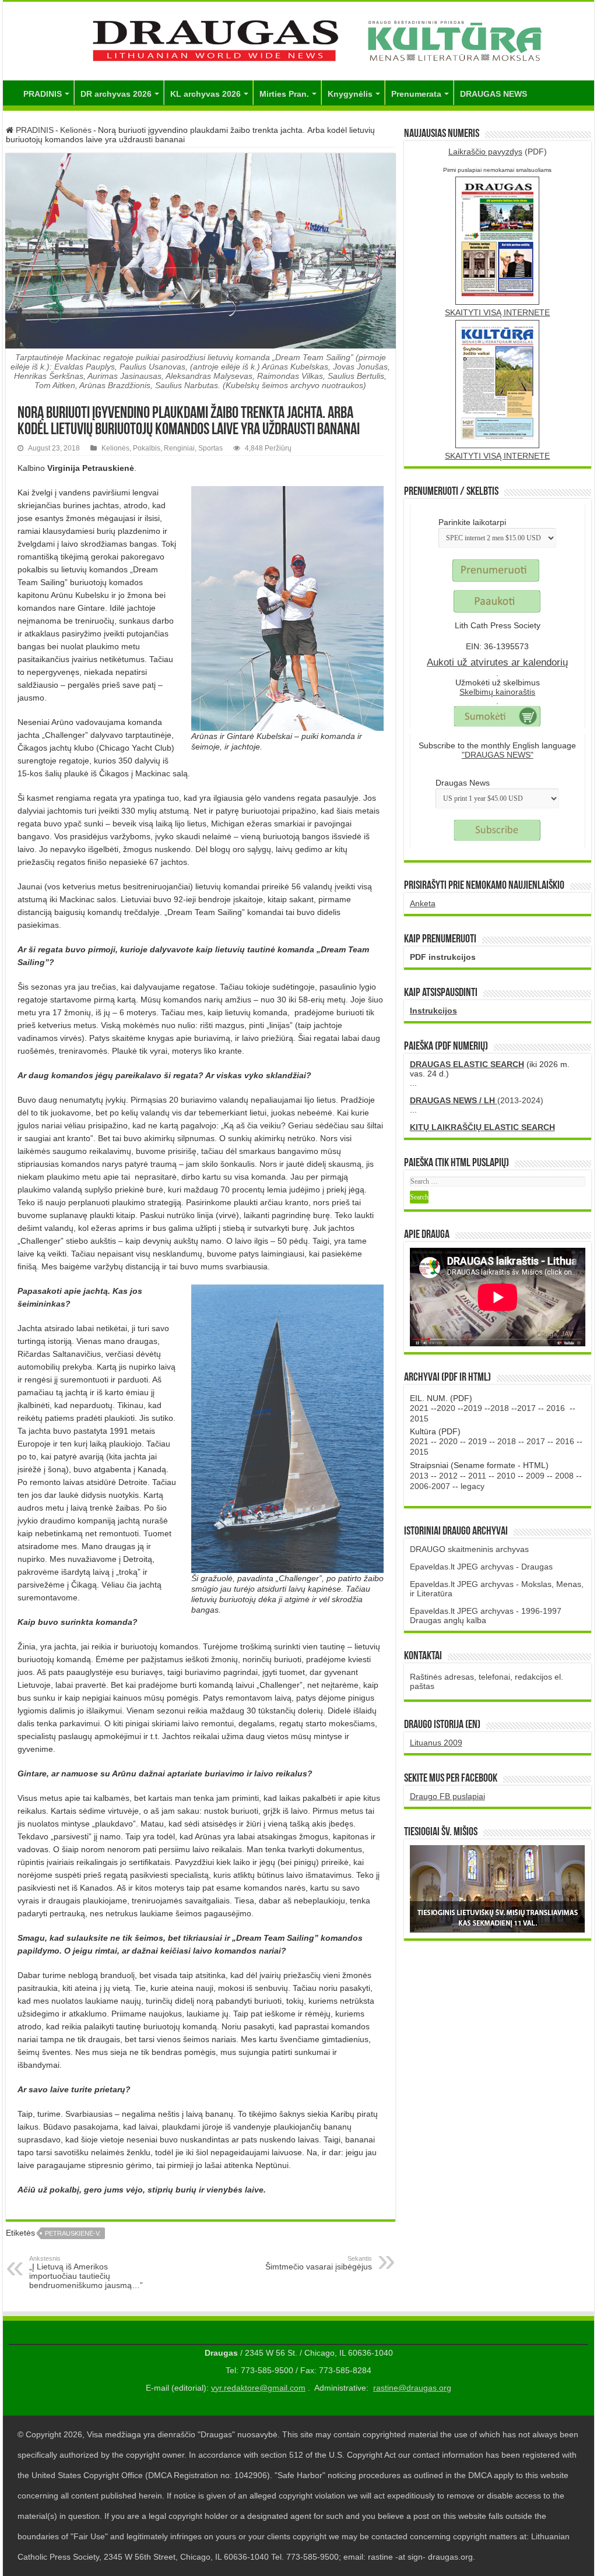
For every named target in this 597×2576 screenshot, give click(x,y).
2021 (419, 1408)
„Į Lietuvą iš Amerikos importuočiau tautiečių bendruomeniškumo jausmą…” (86, 2272)
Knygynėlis (350, 94)
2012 (448, 1476)
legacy (473, 1486)
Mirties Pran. (284, 94)
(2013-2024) (477, 1100)
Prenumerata (416, 94)
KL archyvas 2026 (206, 94)
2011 (477, 1476)
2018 (500, 1408)
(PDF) (498, 152)
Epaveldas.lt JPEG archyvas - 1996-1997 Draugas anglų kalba (486, 1616)
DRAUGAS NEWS (494, 94)
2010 (506, 1476)
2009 (535, 1476)
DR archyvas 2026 (116, 94)
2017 (526, 1408)
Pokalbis (147, 448)
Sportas (210, 448)
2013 (419, 1476)
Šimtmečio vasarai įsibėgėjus (319, 2263)
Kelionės (76, 130)
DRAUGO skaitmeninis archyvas (469, 1549)
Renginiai (179, 448)
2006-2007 (430, 1486)
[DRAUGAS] (298, 39)
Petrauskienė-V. (73, 2233)
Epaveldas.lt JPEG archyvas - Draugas (481, 1567)
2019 (473, 1408)
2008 (564, 1476)
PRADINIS (43, 94)
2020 (446, 1408)
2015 (419, 1419)
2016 (556, 1408)
